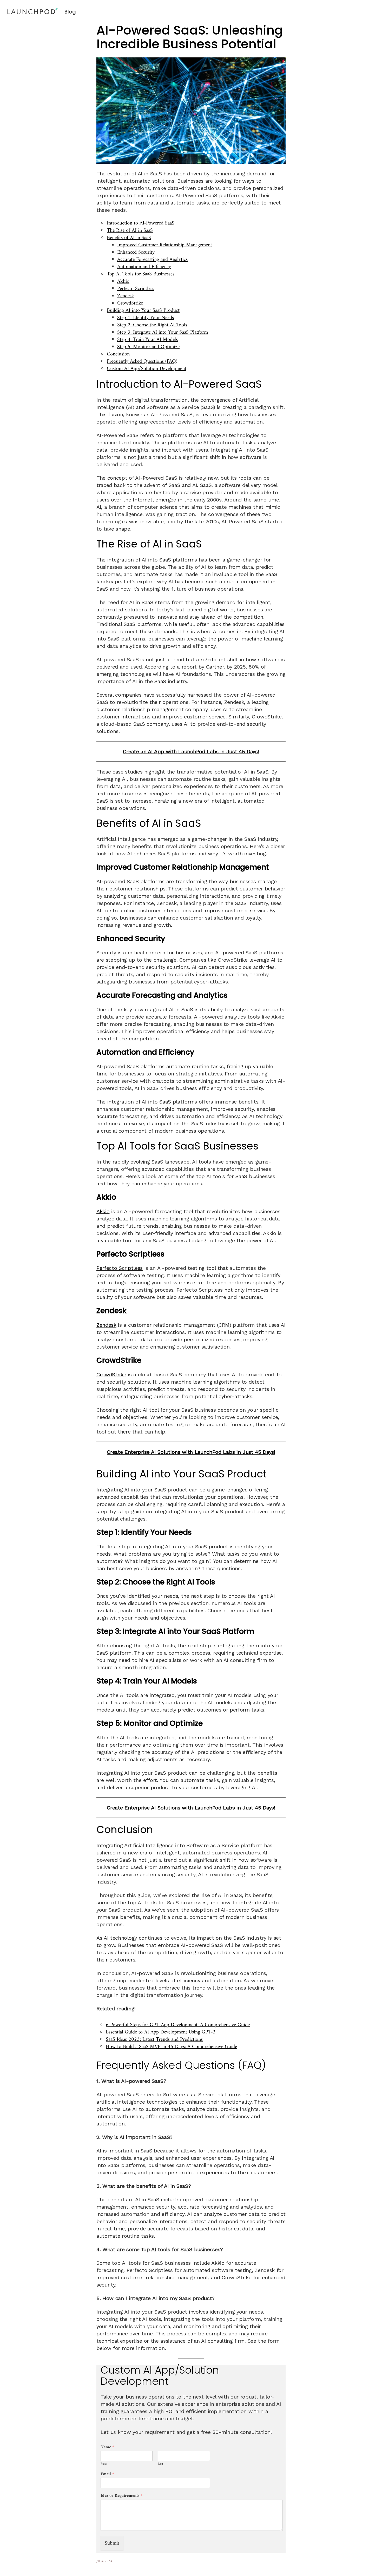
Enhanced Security (136, 252)
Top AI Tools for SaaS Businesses (141, 274)
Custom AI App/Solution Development (147, 369)
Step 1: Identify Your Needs (146, 318)
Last (160, 2464)
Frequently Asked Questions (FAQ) (142, 362)
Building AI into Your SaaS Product (143, 311)
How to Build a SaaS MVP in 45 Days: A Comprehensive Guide (171, 2047)
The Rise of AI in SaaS (130, 231)
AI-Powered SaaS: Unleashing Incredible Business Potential (190, 37)
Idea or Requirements (121, 2496)
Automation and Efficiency (144, 267)
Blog (70, 12)
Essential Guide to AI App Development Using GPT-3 (161, 2032)
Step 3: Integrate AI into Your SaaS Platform (163, 332)
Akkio (123, 282)
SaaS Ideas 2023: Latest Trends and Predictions (154, 2040)
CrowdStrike (130, 303)
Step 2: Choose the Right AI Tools (152, 325)
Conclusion (118, 354)
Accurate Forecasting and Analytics (152, 260)
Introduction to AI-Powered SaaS (141, 223)
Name (107, 2447)
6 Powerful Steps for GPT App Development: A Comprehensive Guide (178, 2025)
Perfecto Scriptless (136, 289)
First (104, 2464)
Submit (112, 2543)
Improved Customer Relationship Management (165, 245)
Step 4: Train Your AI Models (147, 340)
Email (107, 2474)
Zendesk (126, 296)
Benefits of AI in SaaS (129, 238)
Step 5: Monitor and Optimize (148, 347)
